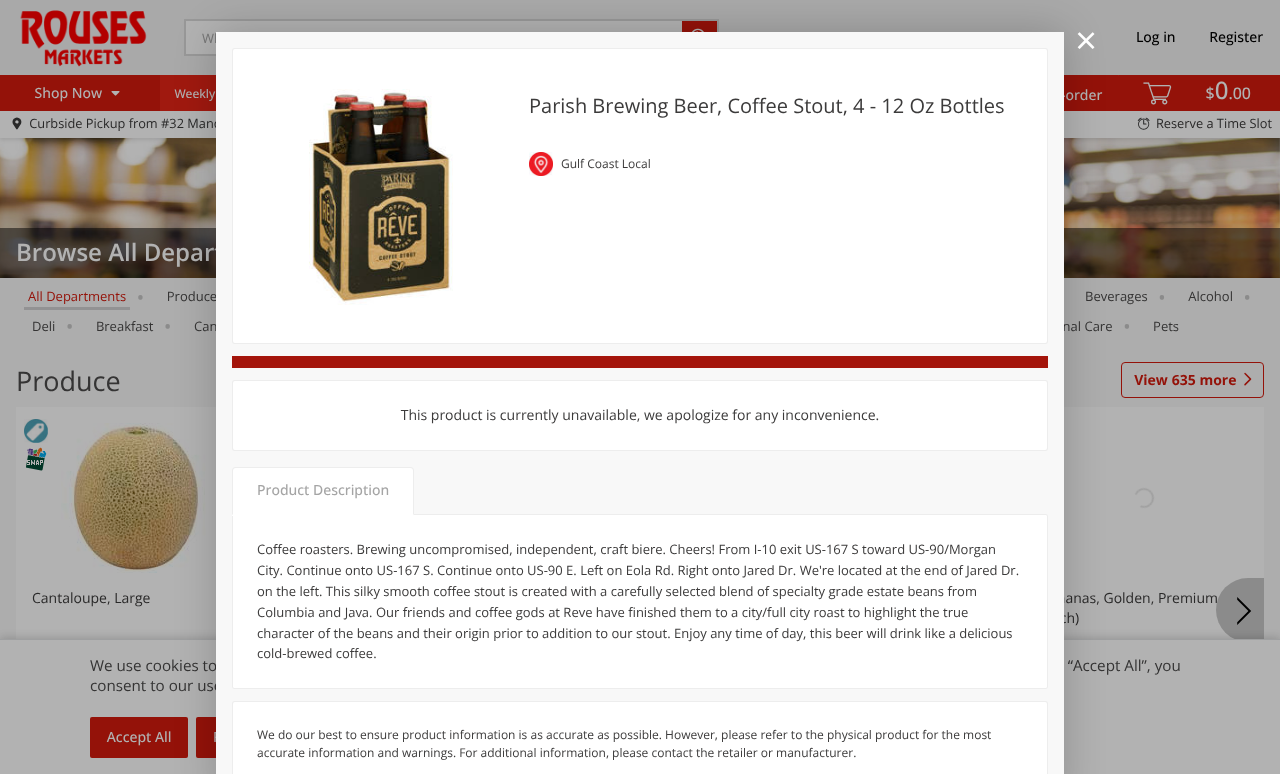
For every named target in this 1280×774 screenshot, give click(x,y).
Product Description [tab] (323, 490)
